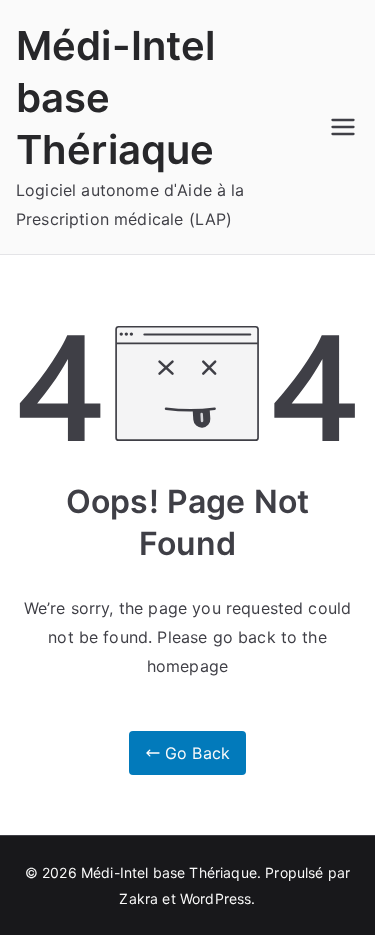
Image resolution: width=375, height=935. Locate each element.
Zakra (138, 898)
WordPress (215, 898)
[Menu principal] (343, 127)
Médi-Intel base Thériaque (169, 872)
